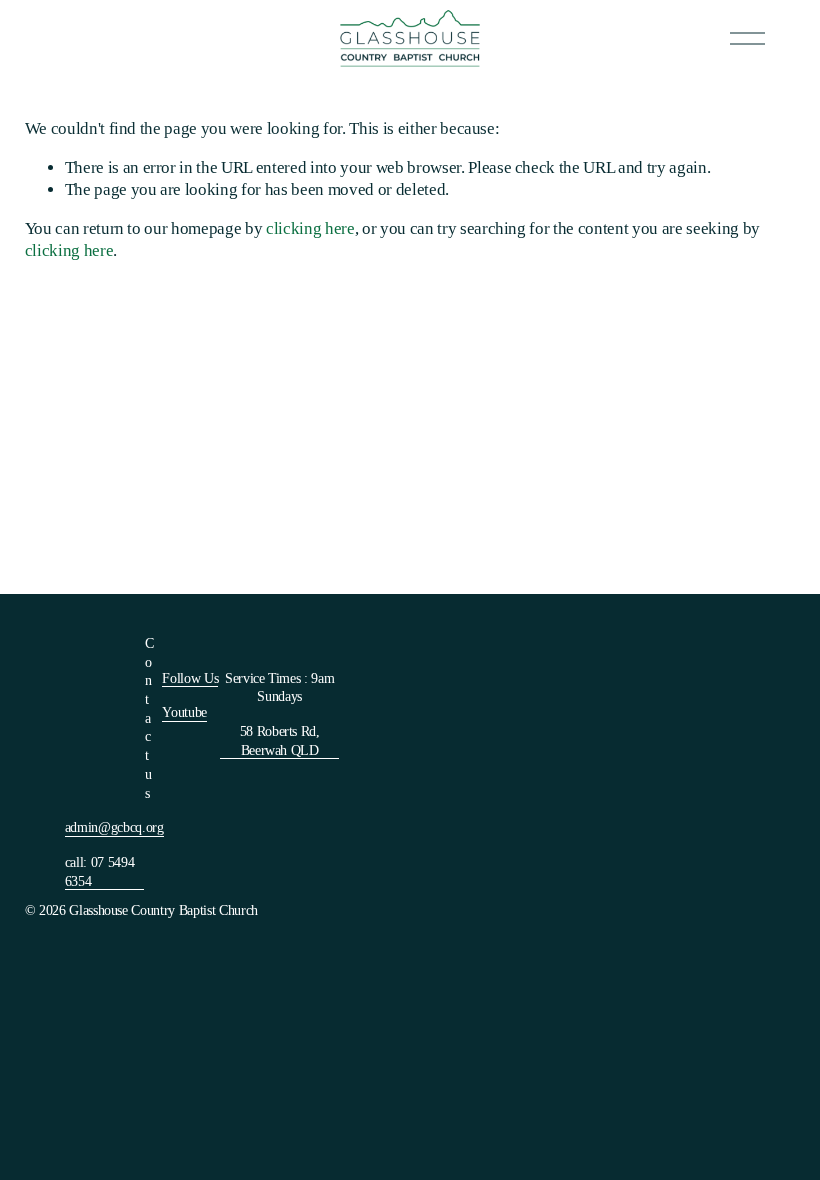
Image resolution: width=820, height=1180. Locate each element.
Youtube (184, 712)
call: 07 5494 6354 (100, 871)
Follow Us (190, 678)
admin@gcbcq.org (114, 827)
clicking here (310, 228)
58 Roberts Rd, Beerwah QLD (280, 740)
